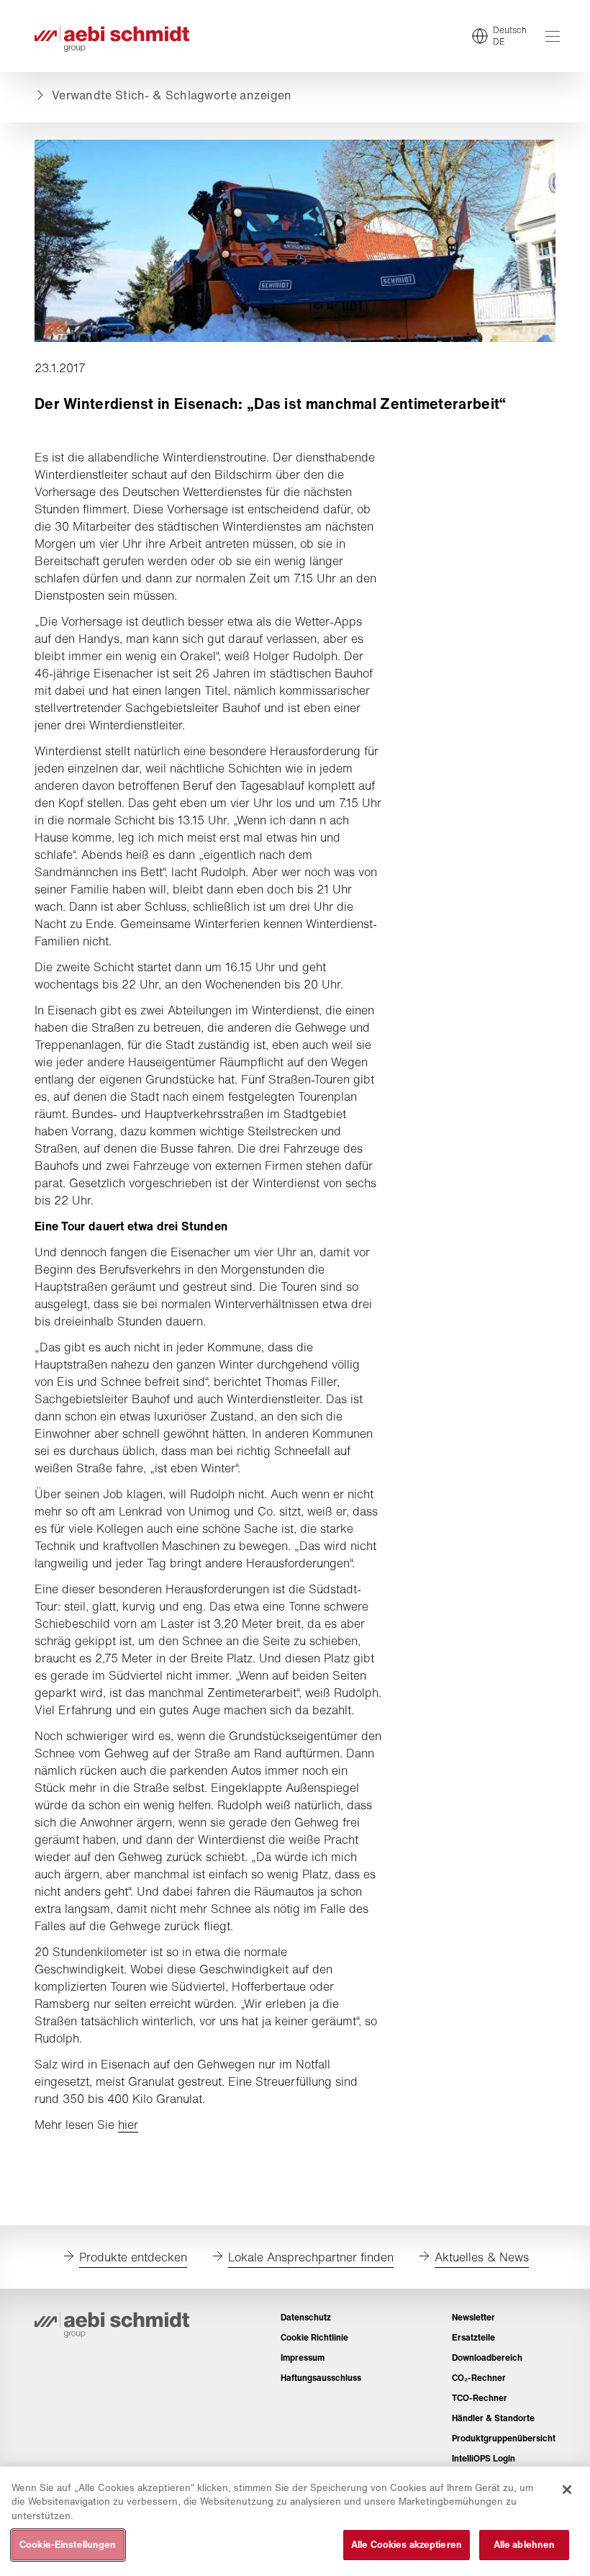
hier (128, 2125)
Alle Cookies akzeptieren (407, 2545)
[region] (295, 2521)
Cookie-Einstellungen (68, 2545)
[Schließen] (567, 2490)
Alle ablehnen (525, 2545)
